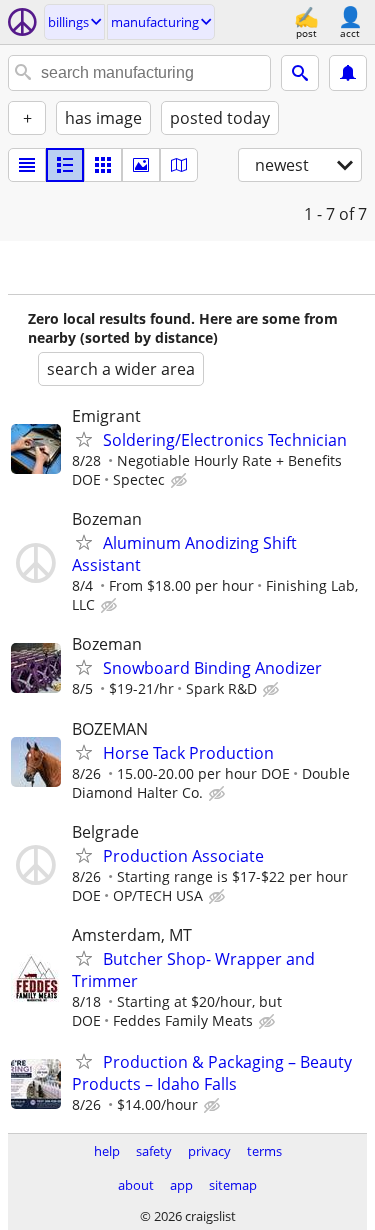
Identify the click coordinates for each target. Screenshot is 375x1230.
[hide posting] (181, 481)
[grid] (103, 165)
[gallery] (141, 165)
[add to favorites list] (84, 439)
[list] (27, 165)
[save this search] (348, 73)
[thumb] (65, 165)
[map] (179, 165)
